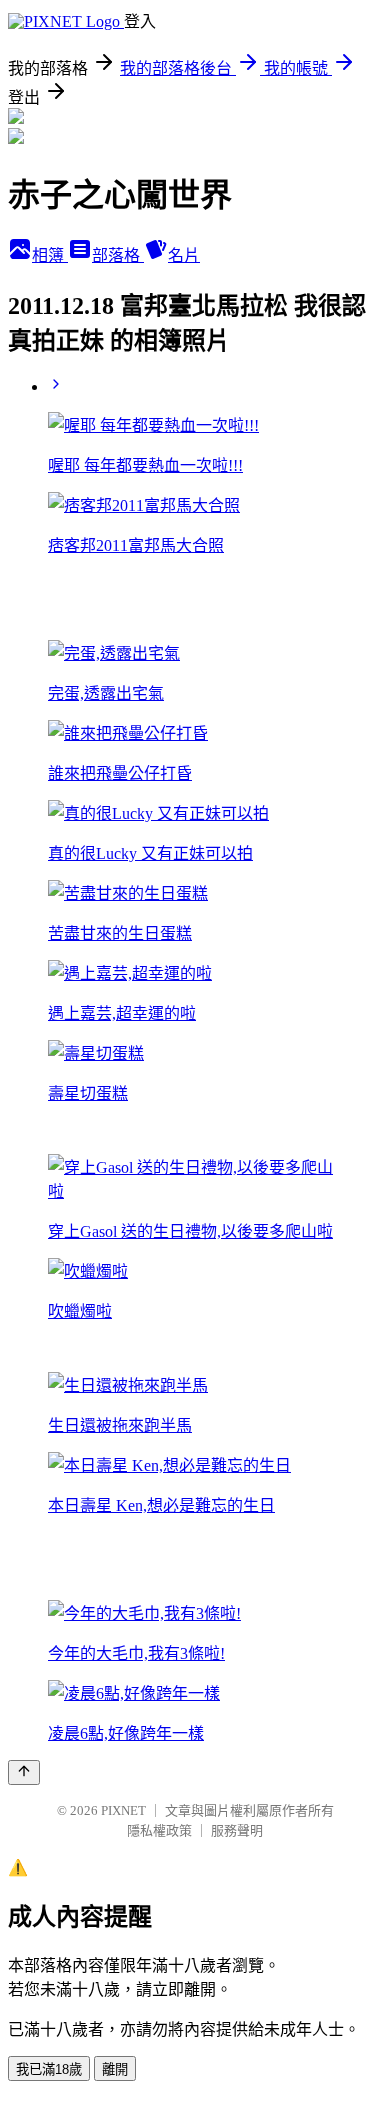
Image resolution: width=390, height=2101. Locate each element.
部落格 (118, 255)
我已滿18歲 (49, 2069)
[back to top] (24, 1772)
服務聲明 (237, 1830)
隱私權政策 (159, 1830)
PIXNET (123, 1810)
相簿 (50, 255)
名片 (184, 255)
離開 (115, 2069)
